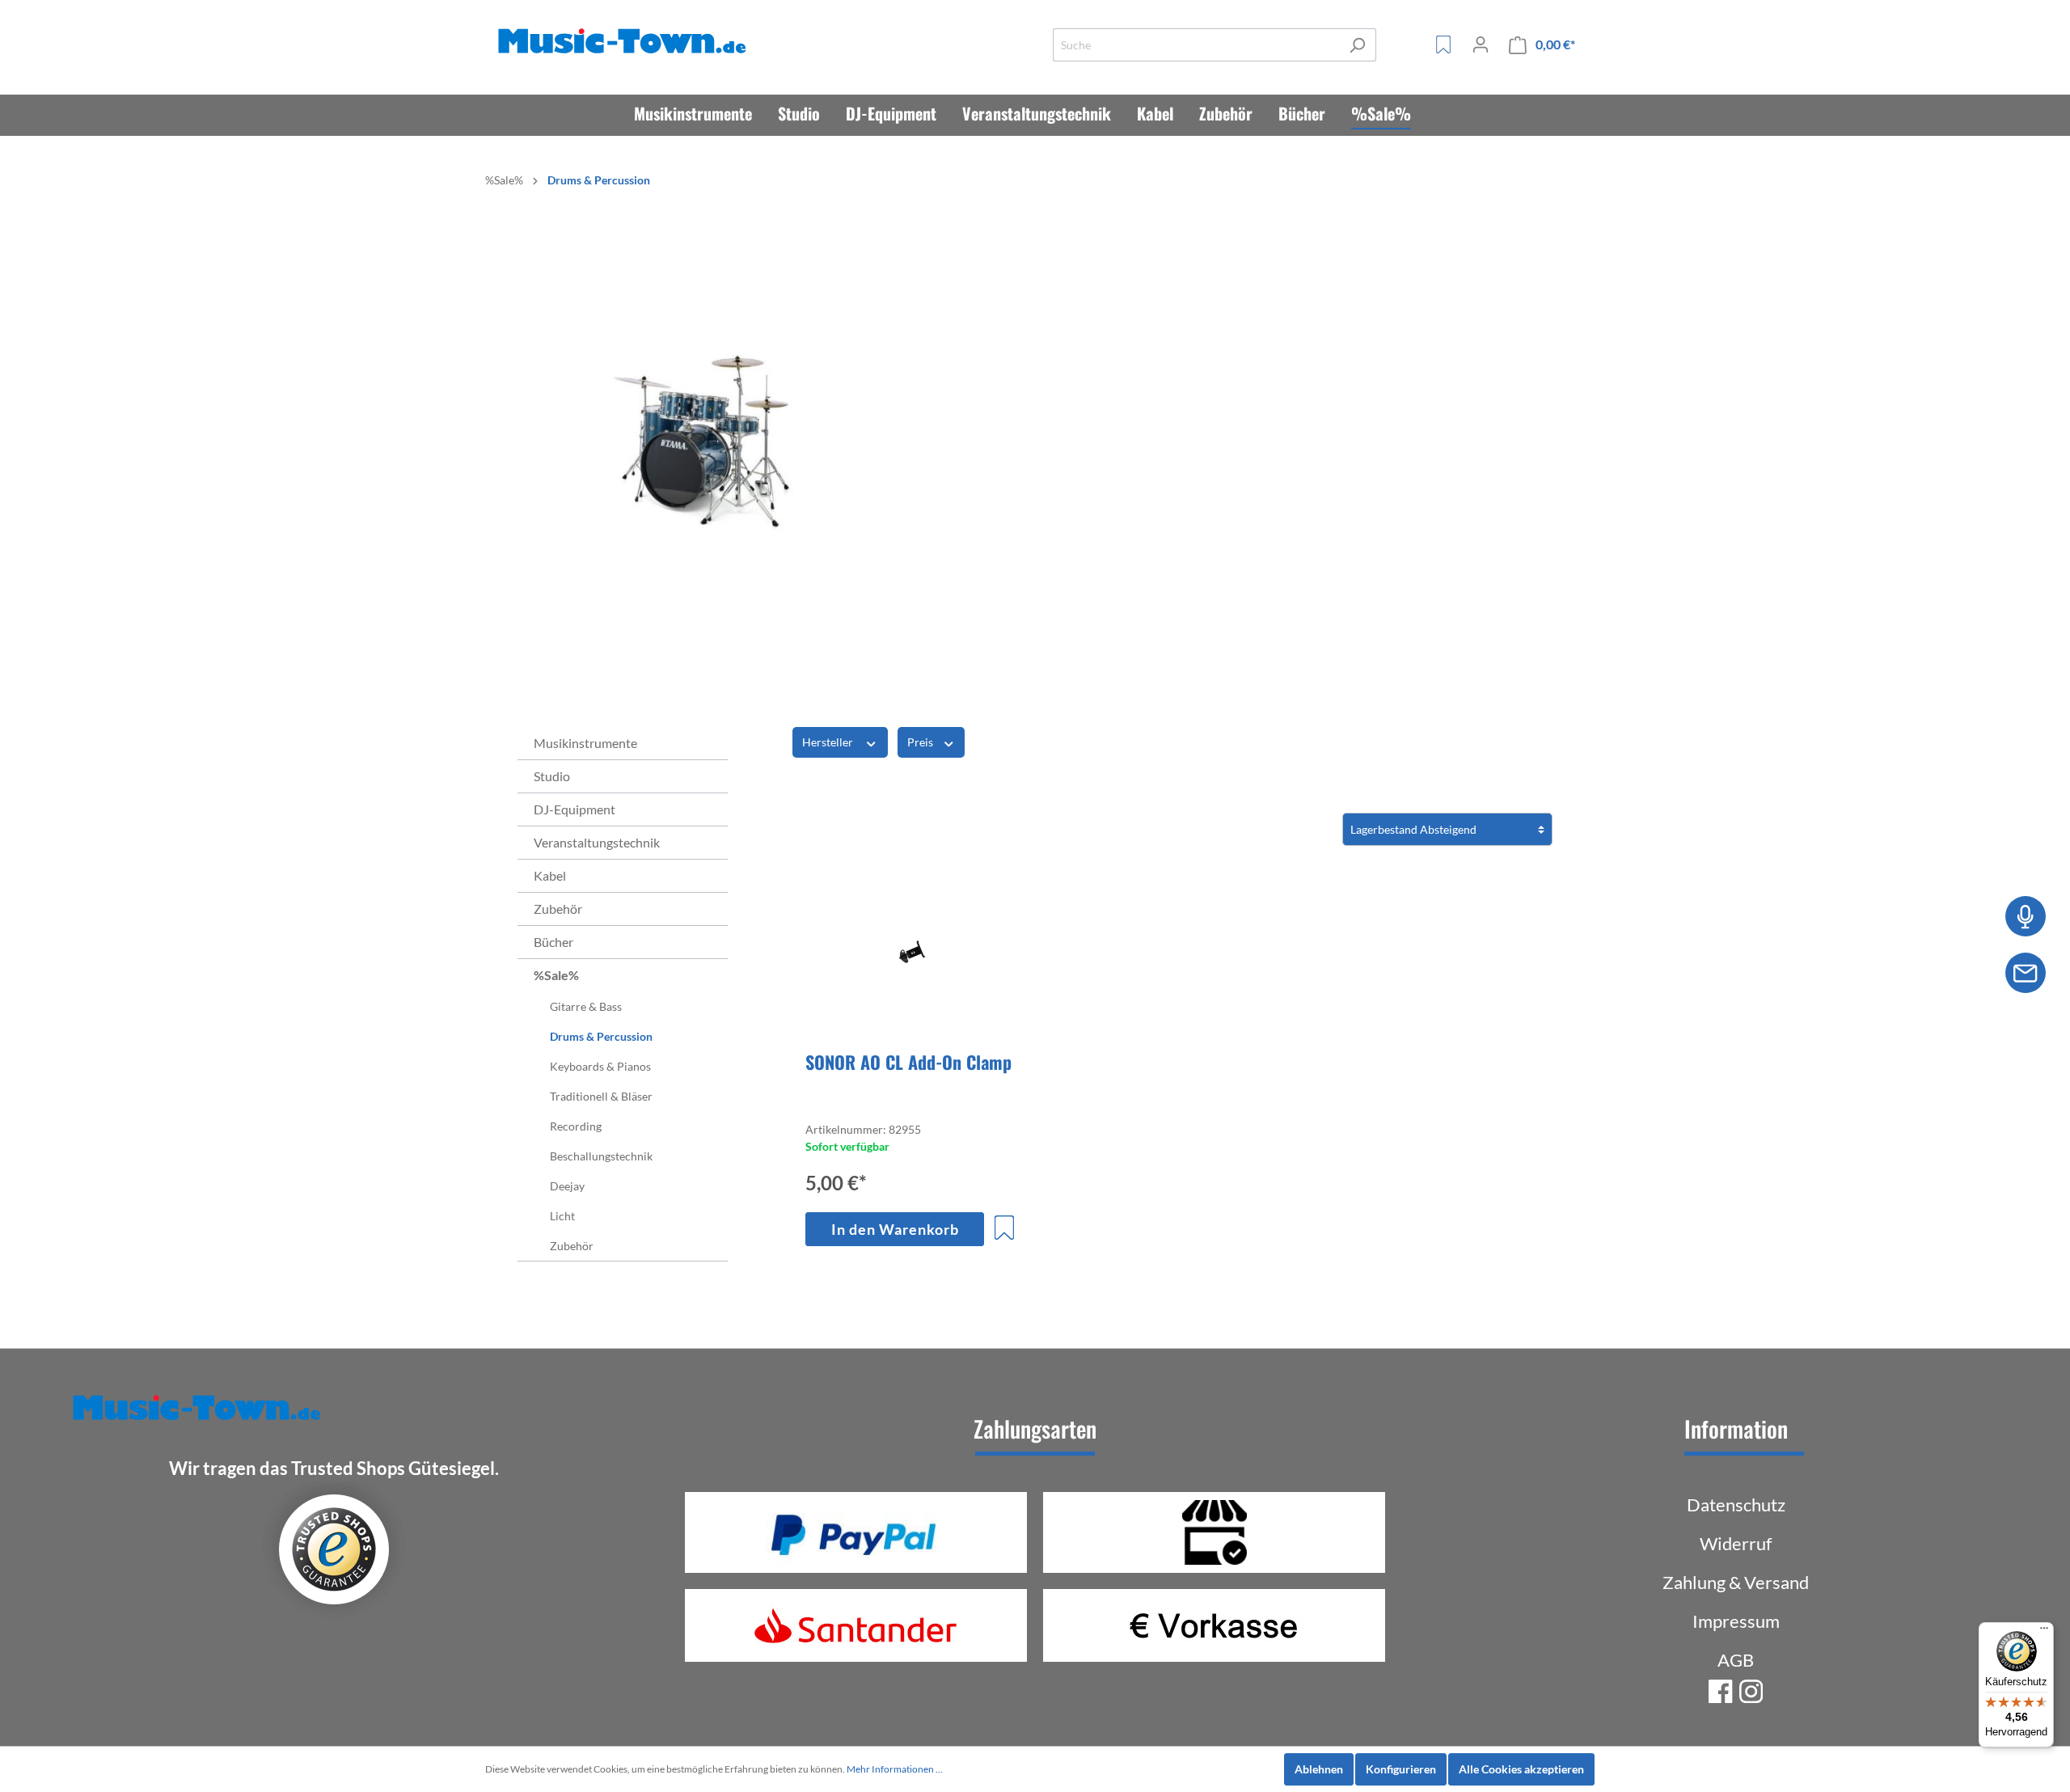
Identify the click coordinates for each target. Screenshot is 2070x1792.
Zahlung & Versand (1736, 1582)
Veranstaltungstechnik (597, 842)
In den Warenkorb (895, 1229)
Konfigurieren (1401, 1769)
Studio (552, 776)
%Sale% (556, 975)
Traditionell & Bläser (601, 1096)
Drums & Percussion (601, 1036)
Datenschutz (1736, 1505)
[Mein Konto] (1481, 44)
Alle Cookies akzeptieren (1521, 1769)
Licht (562, 1216)
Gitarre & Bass (586, 1006)
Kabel (550, 875)
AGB (1736, 1660)
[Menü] (2044, 1632)
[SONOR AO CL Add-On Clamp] (911, 956)
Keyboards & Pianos (600, 1066)
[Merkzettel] (1443, 44)
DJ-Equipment (575, 809)
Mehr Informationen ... (895, 1769)
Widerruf (1736, 1543)
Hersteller (829, 742)
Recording (576, 1126)
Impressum (1736, 1621)
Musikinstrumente (585, 743)
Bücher (553, 942)
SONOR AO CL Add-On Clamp (908, 1062)
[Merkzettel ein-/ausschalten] (1004, 1228)
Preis (921, 742)
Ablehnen (1319, 1769)
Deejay (567, 1186)
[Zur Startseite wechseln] (625, 42)
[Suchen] (1357, 45)
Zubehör (558, 909)
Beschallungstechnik (601, 1156)
